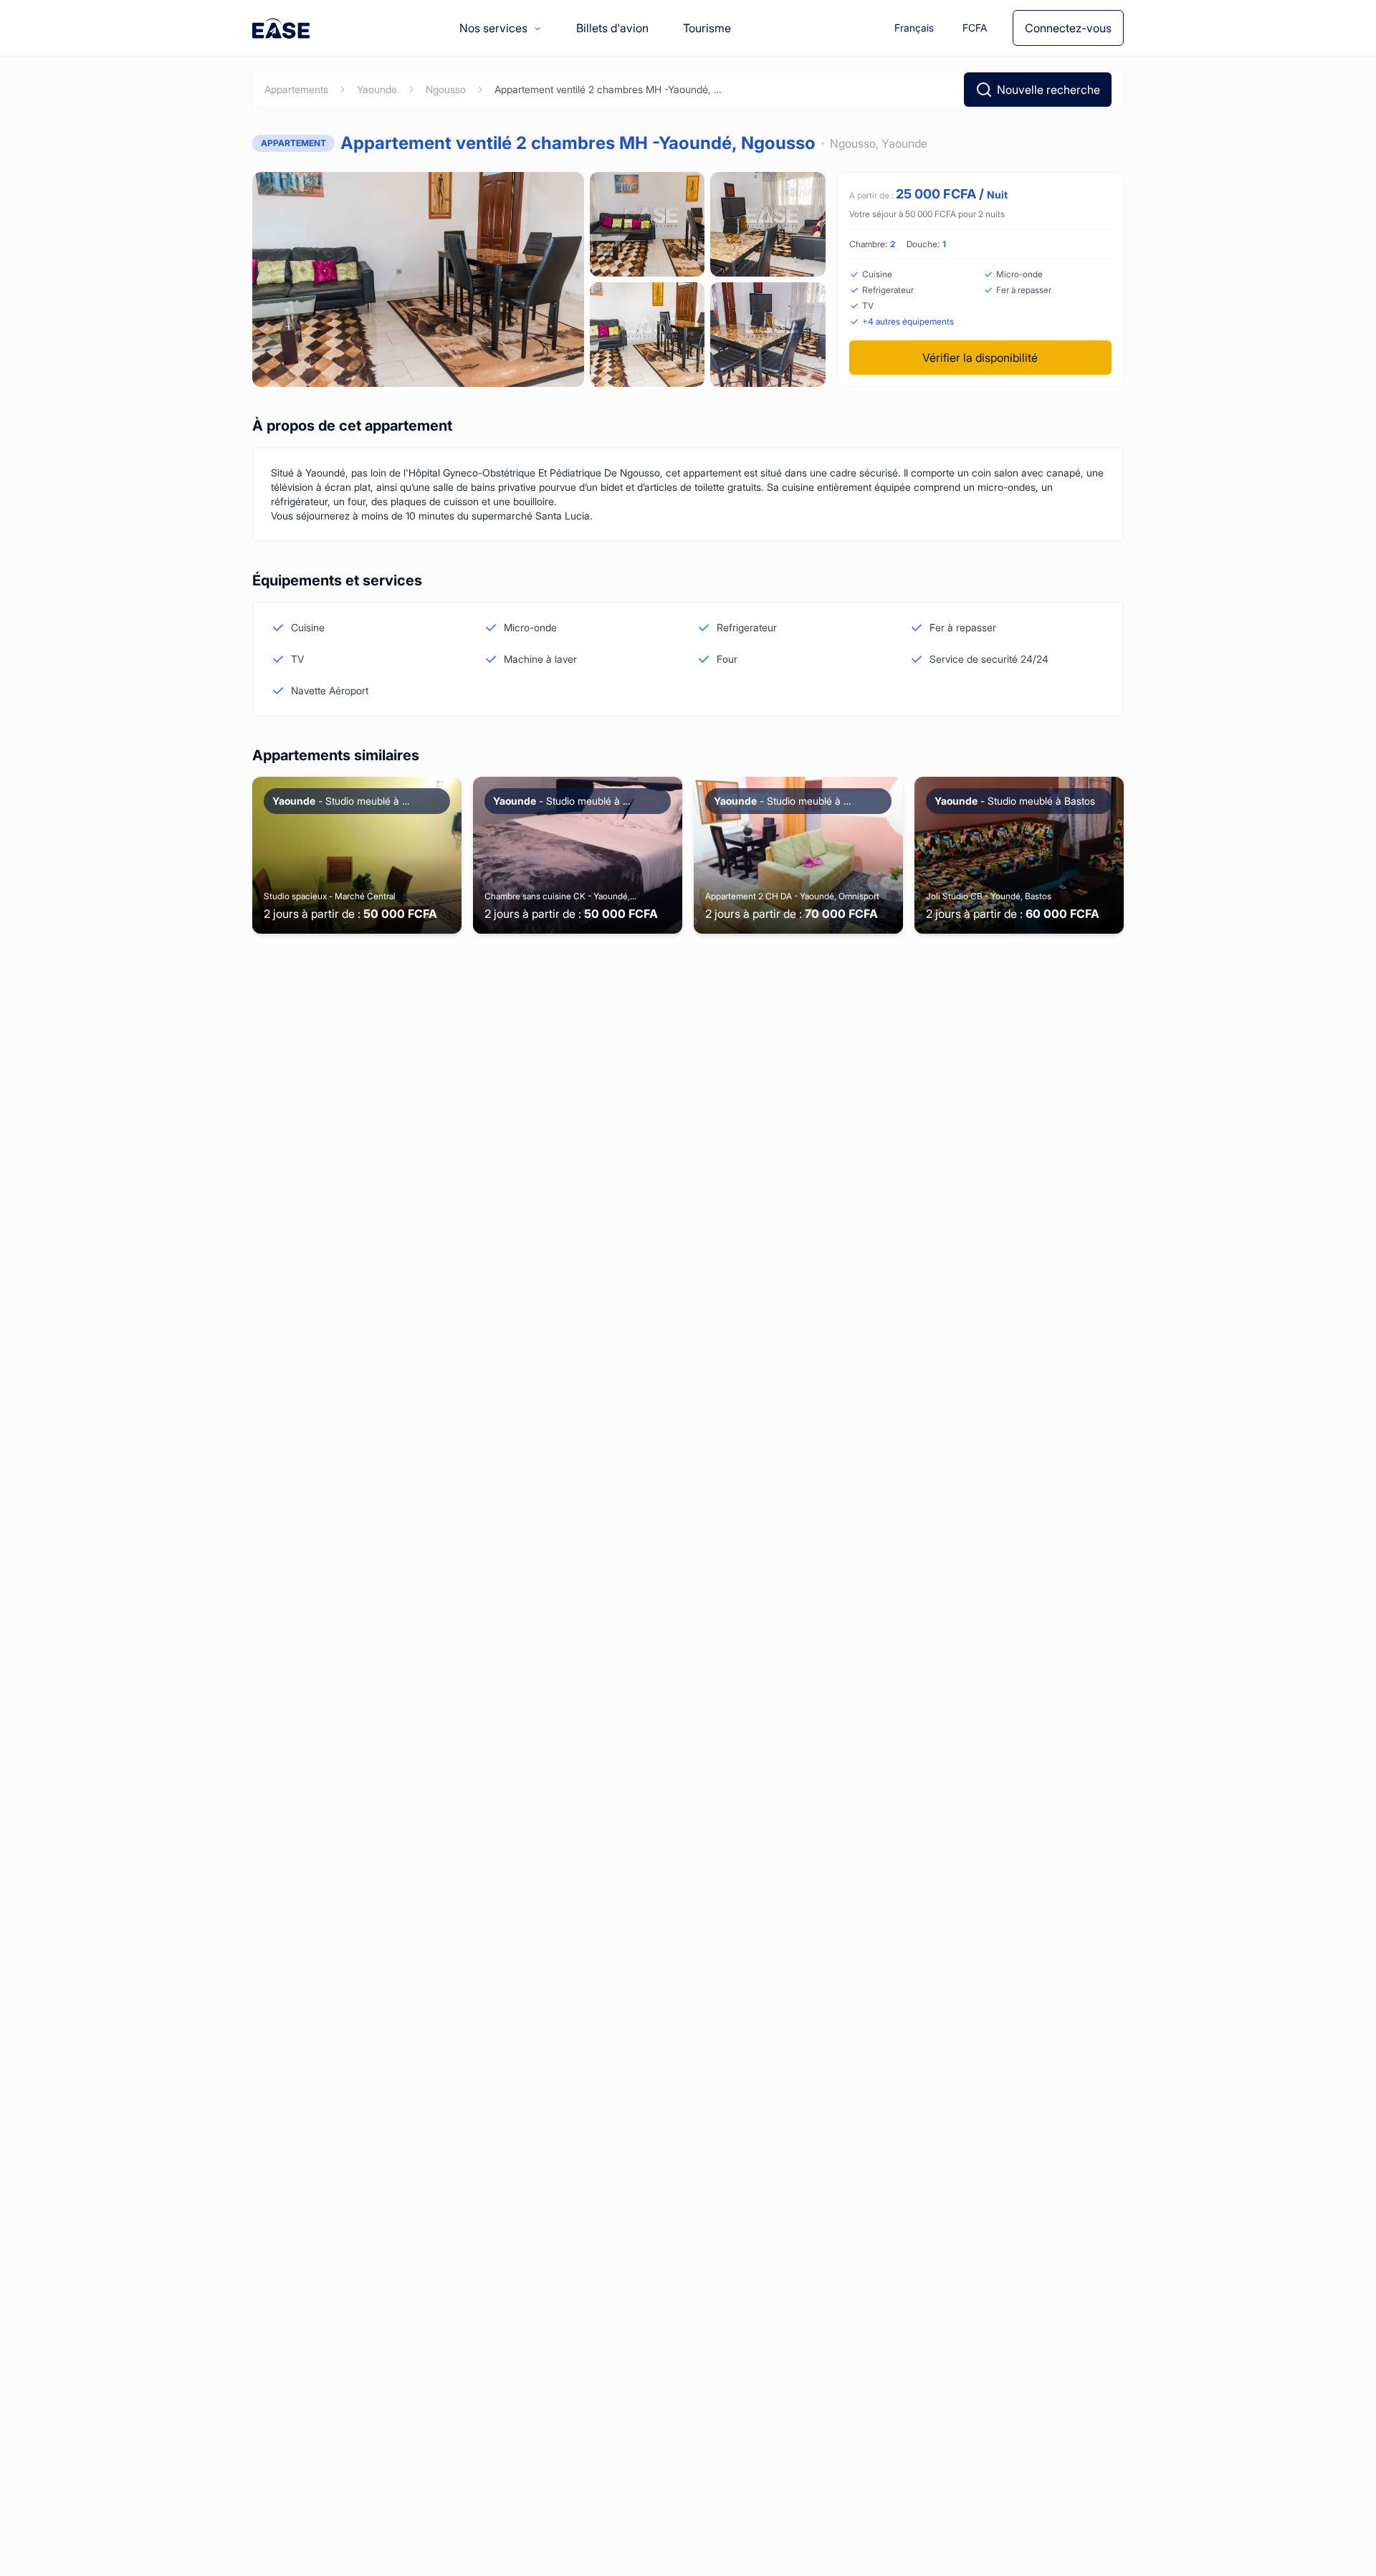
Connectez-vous (1068, 28)
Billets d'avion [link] (612, 28)
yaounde (377, 89)
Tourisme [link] (707, 28)
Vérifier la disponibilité (980, 358)
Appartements (296, 89)
